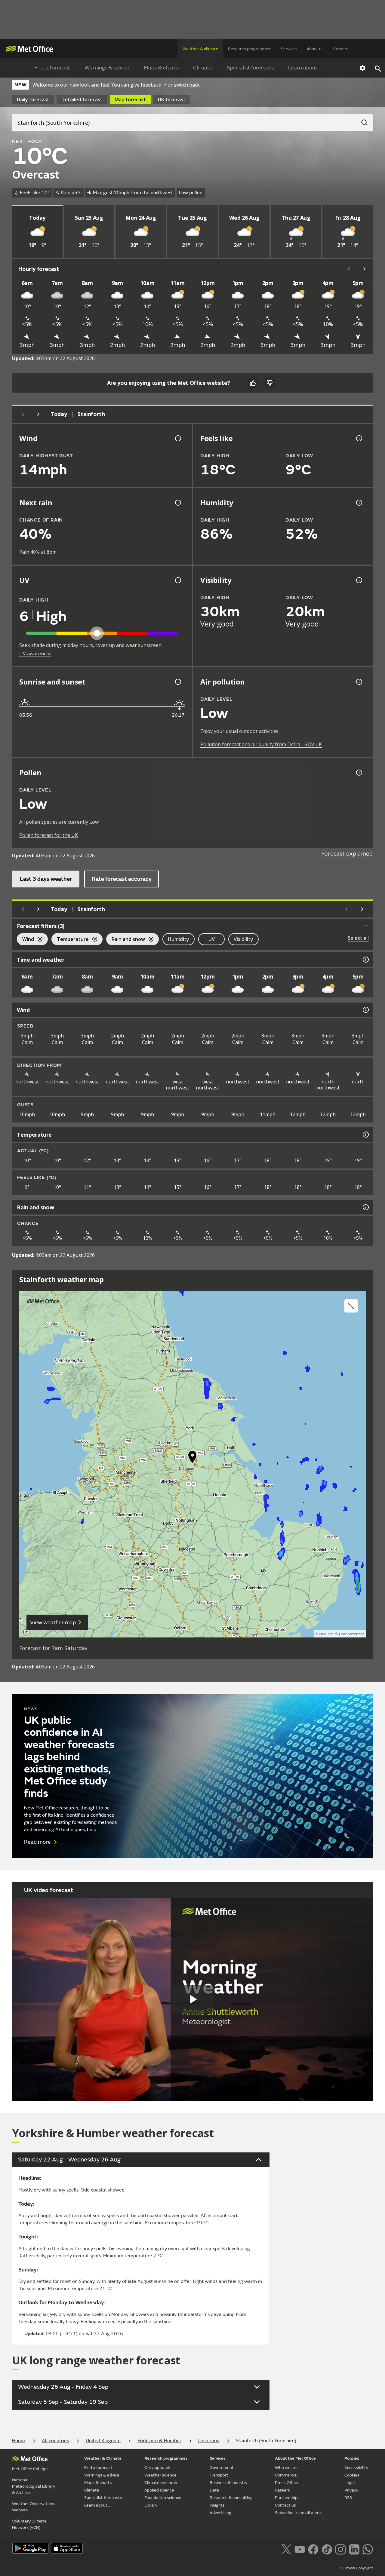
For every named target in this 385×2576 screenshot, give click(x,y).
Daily (33, 100)
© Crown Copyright (356, 2568)
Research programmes (250, 49)
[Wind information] (365, 1010)
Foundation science (163, 2498)
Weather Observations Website (34, 2507)
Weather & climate (200, 49)
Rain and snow (126, 940)
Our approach (157, 2468)
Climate (203, 68)
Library (151, 2505)
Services (289, 49)
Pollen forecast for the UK (49, 835)
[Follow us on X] (286, 2549)
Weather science (160, 2475)
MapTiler (326, 1634)
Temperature (70, 940)
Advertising (220, 2513)
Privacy (351, 2490)
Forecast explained (347, 853)
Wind (25, 940)
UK (172, 100)
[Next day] (38, 414)
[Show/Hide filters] (366, 926)
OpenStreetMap (352, 1634)
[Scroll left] (349, 269)
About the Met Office (295, 2458)
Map (130, 100)
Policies (352, 2458)
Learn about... (305, 68)
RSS (348, 2498)
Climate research (161, 2483)
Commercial (286, 2475)
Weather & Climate (103, 2458)
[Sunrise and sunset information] (177, 682)
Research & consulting (231, 2498)
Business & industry (228, 2483)
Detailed (82, 100)
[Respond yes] (253, 383)
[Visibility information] (359, 580)
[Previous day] (23, 414)
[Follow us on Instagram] (340, 2549)
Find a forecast (52, 68)
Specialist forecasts (250, 68)
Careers (341, 49)
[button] (192, 1458)
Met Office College (30, 2469)
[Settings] (363, 68)
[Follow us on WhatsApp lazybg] (368, 2549)
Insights (217, 2505)
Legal (350, 2483)
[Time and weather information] (365, 960)
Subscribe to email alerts (299, 2513)
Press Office (286, 2483)
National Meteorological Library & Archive (34, 2486)
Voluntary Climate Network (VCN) (29, 2524)
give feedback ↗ (148, 85)
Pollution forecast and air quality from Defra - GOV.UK (261, 744)
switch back (187, 85)
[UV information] (177, 580)
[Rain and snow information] (365, 1207)
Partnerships (287, 2498)
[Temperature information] (365, 1135)
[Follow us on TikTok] (327, 2549)
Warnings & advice (107, 68)
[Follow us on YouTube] (300, 2549)
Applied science (159, 2490)
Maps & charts (161, 68)
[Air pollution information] (359, 682)
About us (315, 49)
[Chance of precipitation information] (177, 503)
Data (214, 2490)
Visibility (243, 939)
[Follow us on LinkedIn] (354, 2549)
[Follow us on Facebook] (313, 2549)
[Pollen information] (359, 773)
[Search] (361, 121)
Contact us (285, 2505)
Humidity (179, 939)
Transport (219, 2475)
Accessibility (356, 2468)
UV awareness (35, 654)
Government (222, 2468)
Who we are (286, 2468)
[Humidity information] (359, 503)
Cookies (352, 2475)
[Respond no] (269, 383)
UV (212, 939)
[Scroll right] (365, 269)
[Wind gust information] (177, 438)
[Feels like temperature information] (359, 438)
